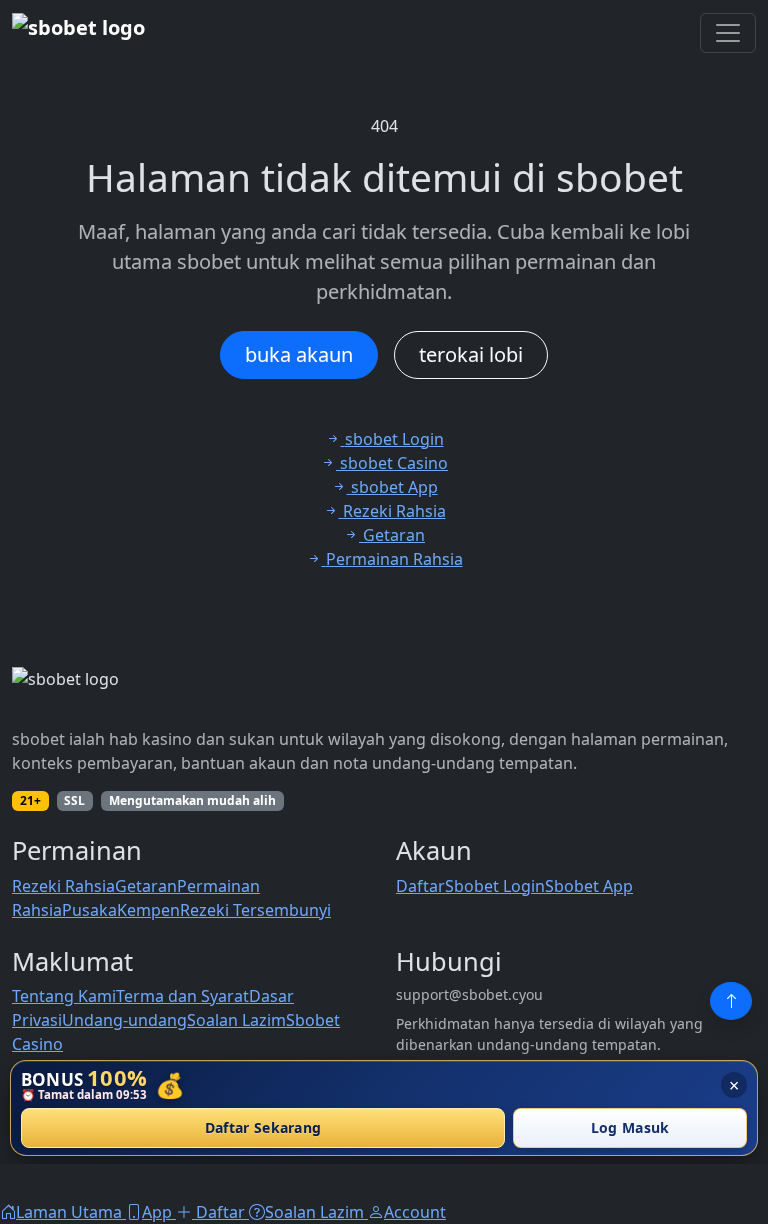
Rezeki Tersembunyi (255, 910)
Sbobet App (589, 886)
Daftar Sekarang (263, 1128)
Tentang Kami (64, 996)
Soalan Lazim (236, 1020)
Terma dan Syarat (182, 996)
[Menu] (728, 33)
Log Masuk (630, 1128)
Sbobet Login (495, 886)
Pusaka (89, 910)
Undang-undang (124, 1020)
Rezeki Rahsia (63, 886)
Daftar (420, 886)
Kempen (148, 910)
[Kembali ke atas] (731, 1001)
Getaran (146, 886)
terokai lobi (471, 354)
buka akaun (299, 354)
